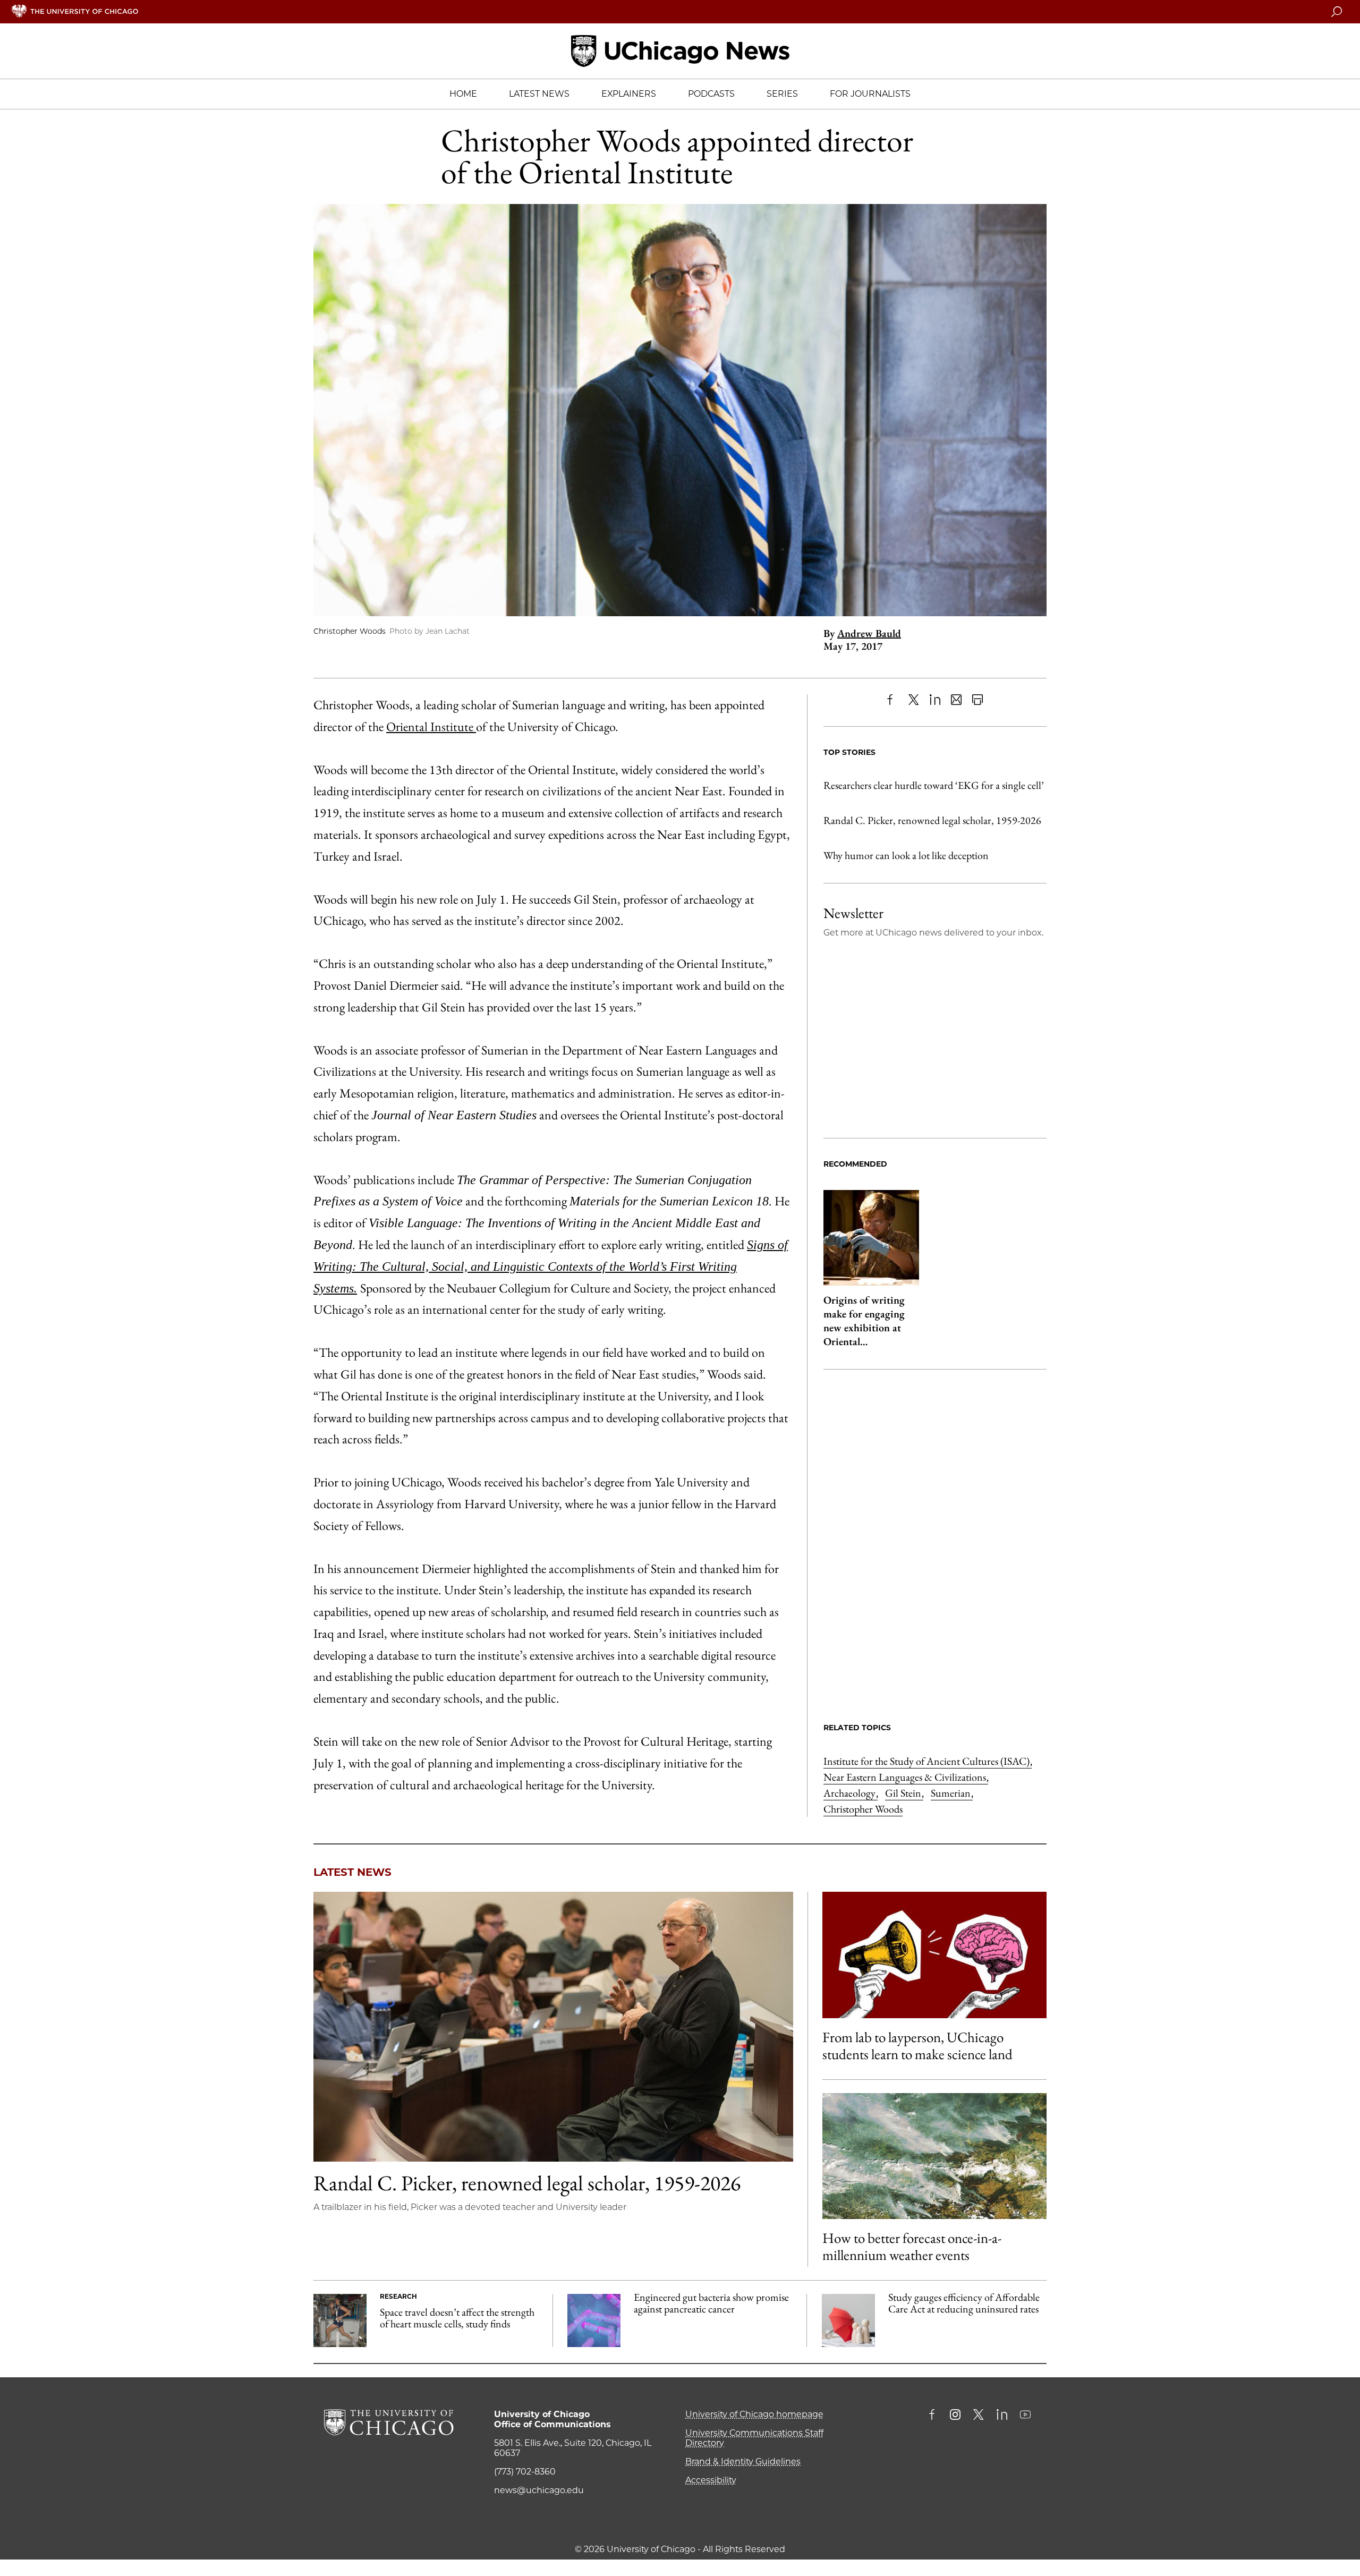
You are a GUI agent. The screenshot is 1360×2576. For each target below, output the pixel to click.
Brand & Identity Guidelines (743, 2462)
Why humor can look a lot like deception (906, 855)
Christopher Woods (863, 1809)
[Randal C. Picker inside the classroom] (553, 2027)
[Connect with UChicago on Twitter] (979, 2416)
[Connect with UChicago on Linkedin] (1002, 2416)
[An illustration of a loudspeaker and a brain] (934, 1955)
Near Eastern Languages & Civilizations (906, 1777)
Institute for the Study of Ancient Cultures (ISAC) (928, 1761)
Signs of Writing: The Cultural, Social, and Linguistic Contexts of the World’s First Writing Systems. (551, 1266)
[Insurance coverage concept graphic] (848, 2320)
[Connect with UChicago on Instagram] (955, 2416)
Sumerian (952, 1793)
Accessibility (711, 2480)
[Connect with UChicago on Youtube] (1025, 2416)
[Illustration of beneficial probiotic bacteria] (594, 2320)
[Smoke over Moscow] (934, 2156)
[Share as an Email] (956, 700)
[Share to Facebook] (892, 700)
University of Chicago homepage (754, 2414)
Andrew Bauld (869, 633)
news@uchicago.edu (539, 2490)
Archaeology (851, 1793)
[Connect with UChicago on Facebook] (934, 2416)
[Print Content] (977, 700)
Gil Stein (904, 1793)
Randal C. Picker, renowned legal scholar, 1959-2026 (932, 820)
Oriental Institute (431, 726)
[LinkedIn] (935, 700)
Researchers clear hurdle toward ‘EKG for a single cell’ (934, 785)
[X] (914, 700)
